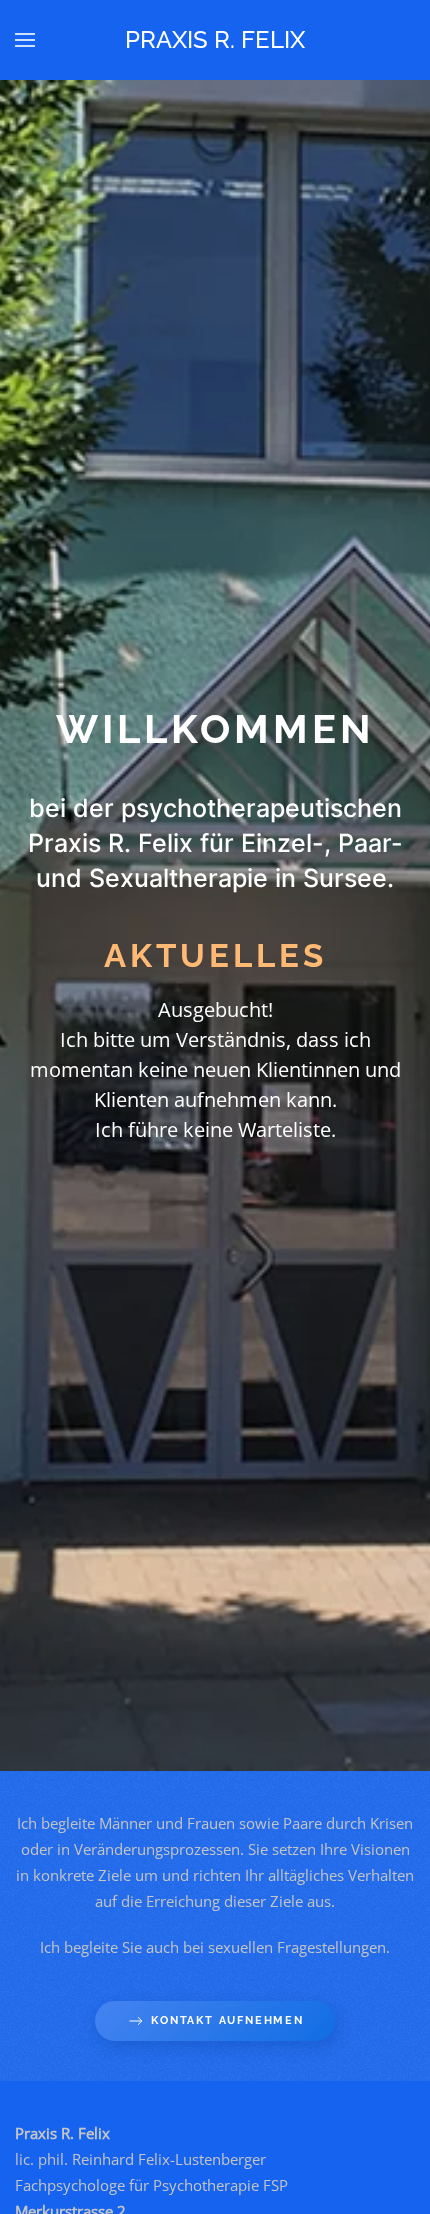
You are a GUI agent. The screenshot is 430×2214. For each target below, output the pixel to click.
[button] (25, 40)
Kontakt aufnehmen (227, 2020)
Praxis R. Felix (215, 39)
